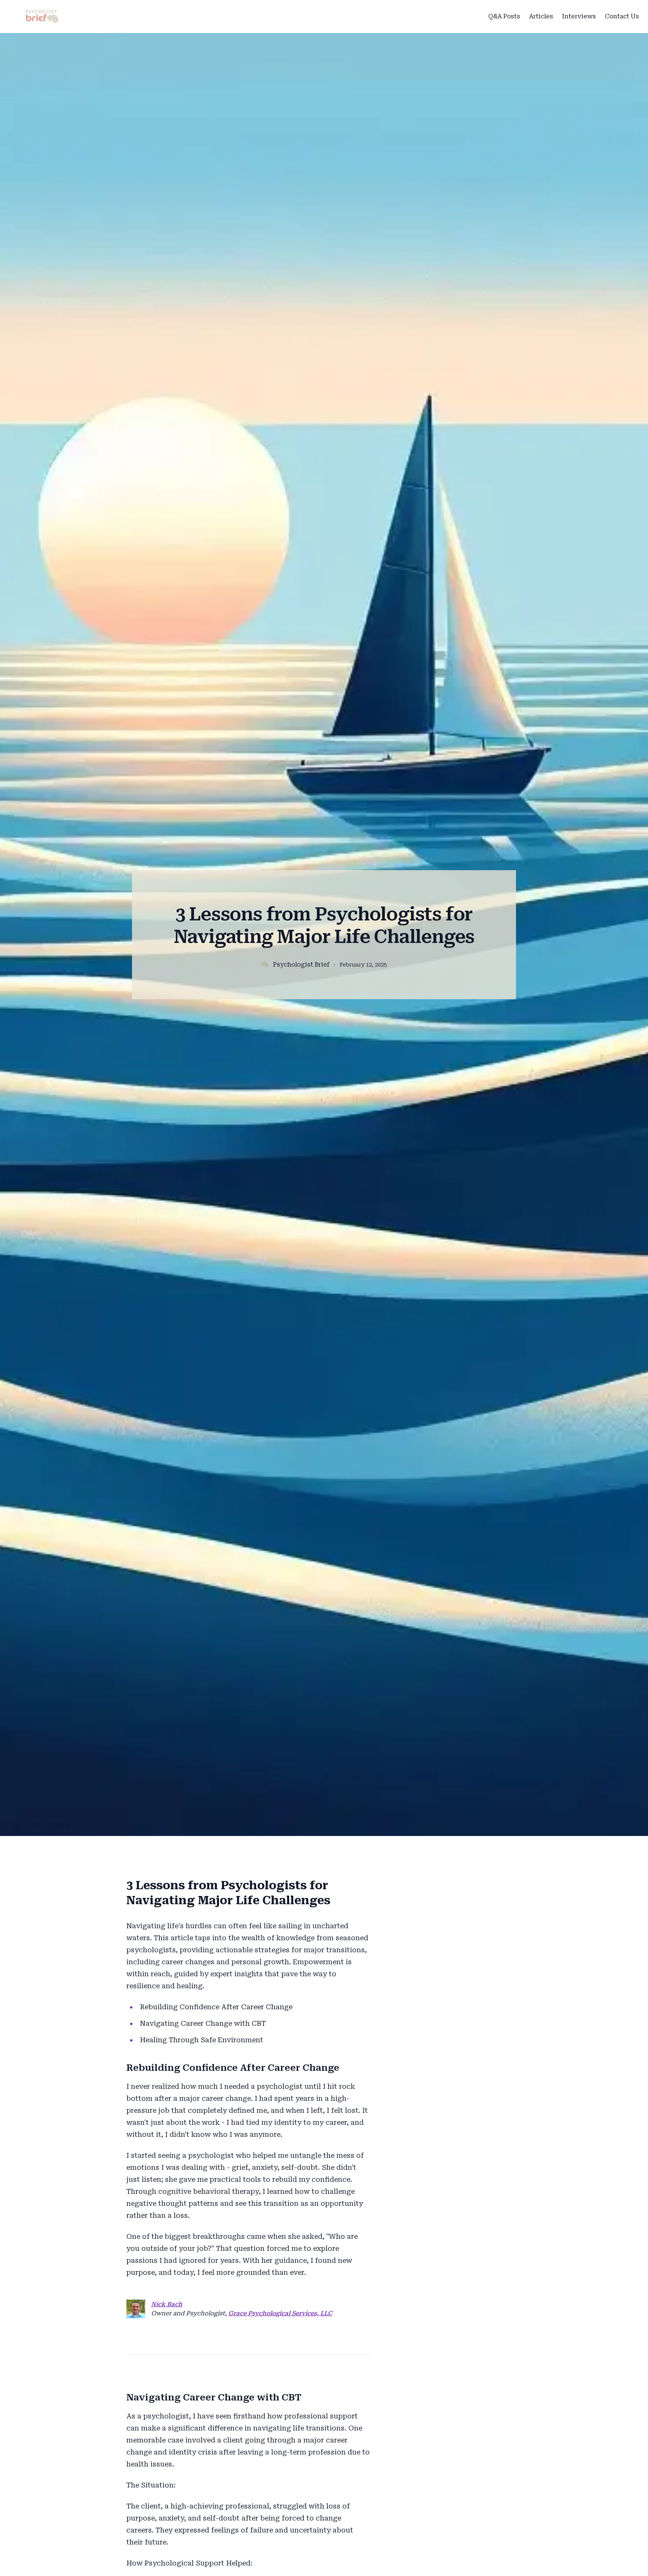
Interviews (579, 16)
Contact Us (622, 16)
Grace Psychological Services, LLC (280, 2313)
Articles (541, 16)
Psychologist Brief (301, 964)
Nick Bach (167, 2304)
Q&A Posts (504, 16)
